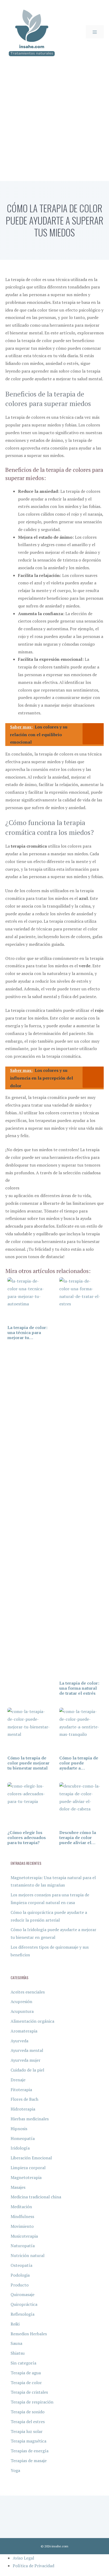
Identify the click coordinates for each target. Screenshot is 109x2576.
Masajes (18, 2187)
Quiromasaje (22, 2294)
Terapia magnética (28, 2441)
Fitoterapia (21, 2090)
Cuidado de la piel (27, 2070)
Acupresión (21, 2001)
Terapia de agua (26, 2373)
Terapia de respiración (32, 2402)
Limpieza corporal (28, 2168)
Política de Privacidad (33, 2566)
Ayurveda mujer (26, 2060)
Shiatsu (18, 2353)
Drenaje (18, 2080)
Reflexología (22, 2314)
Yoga (15, 2470)
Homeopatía (23, 2138)
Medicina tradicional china (36, 2197)
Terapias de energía (29, 2451)
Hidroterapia (23, 2109)
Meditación (21, 2207)
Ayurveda (19, 2041)
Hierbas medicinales (30, 2119)
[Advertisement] (54, 124)
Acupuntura (22, 2011)
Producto (20, 2285)
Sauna (16, 2343)
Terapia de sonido (28, 2412)
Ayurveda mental (27, 2050)
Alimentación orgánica (32, 2021)
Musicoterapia (24, 2236)
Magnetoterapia (26, 2177)
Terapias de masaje (29, 2461)
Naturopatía (23, 2246)
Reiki (15, 2324)
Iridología (20, 2148)
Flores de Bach (24, 2099)
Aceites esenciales (28, 1992)
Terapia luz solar (27, 2431)
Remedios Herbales (29, 2334)
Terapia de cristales (29, 2392)
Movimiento (22, 2226)
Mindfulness (22, 2216)
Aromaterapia (24, 2031)
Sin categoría (23, 2363)
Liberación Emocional (31, 2158)
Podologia (20, 2275)
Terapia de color (26, 2383)
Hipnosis (19, 2129)
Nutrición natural (28, 2255)
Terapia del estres (28, 2422)
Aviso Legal (23, 2558)
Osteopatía (21, 2265)
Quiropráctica (24, 2304)
